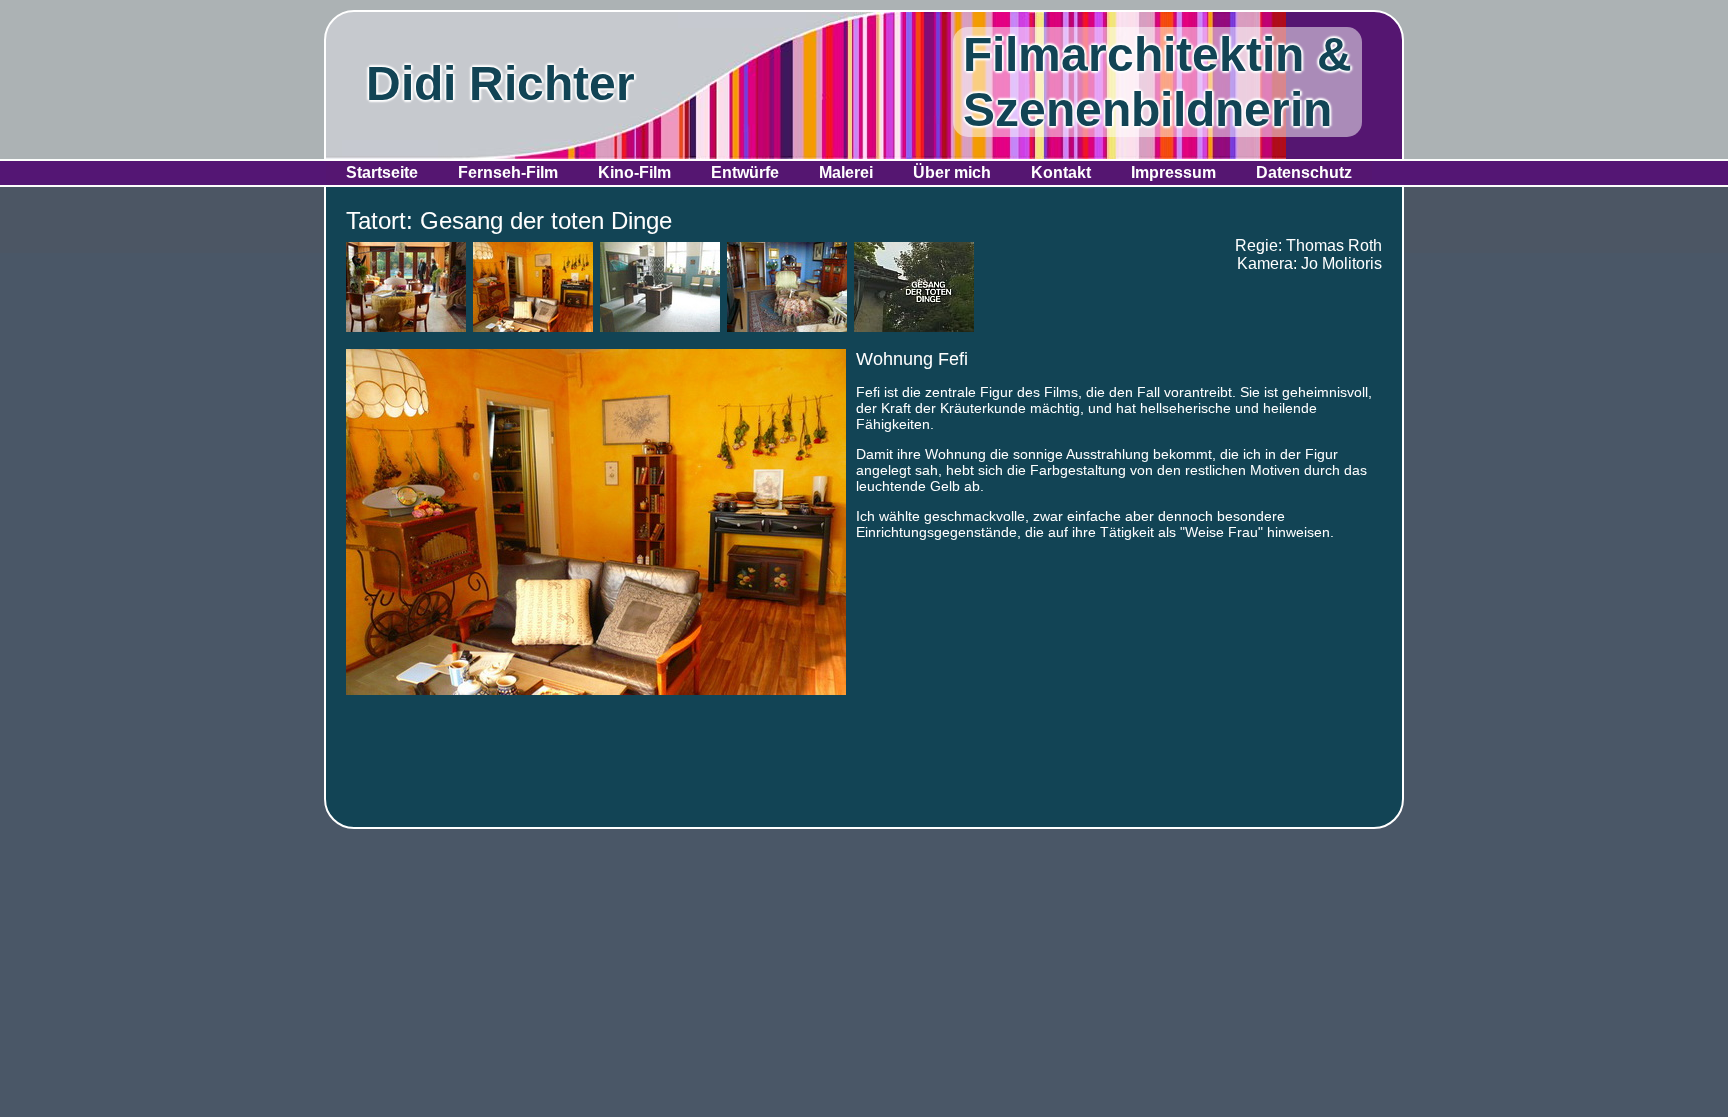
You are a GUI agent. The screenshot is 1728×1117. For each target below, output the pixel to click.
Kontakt (1061, 172)
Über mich (952, 172)
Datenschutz (1304, 172)
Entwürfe (745, 172)
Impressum (1173, 172)
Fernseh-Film (508, 172)
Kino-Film (634, 172)
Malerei (846, 172)
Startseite (382, 172)
